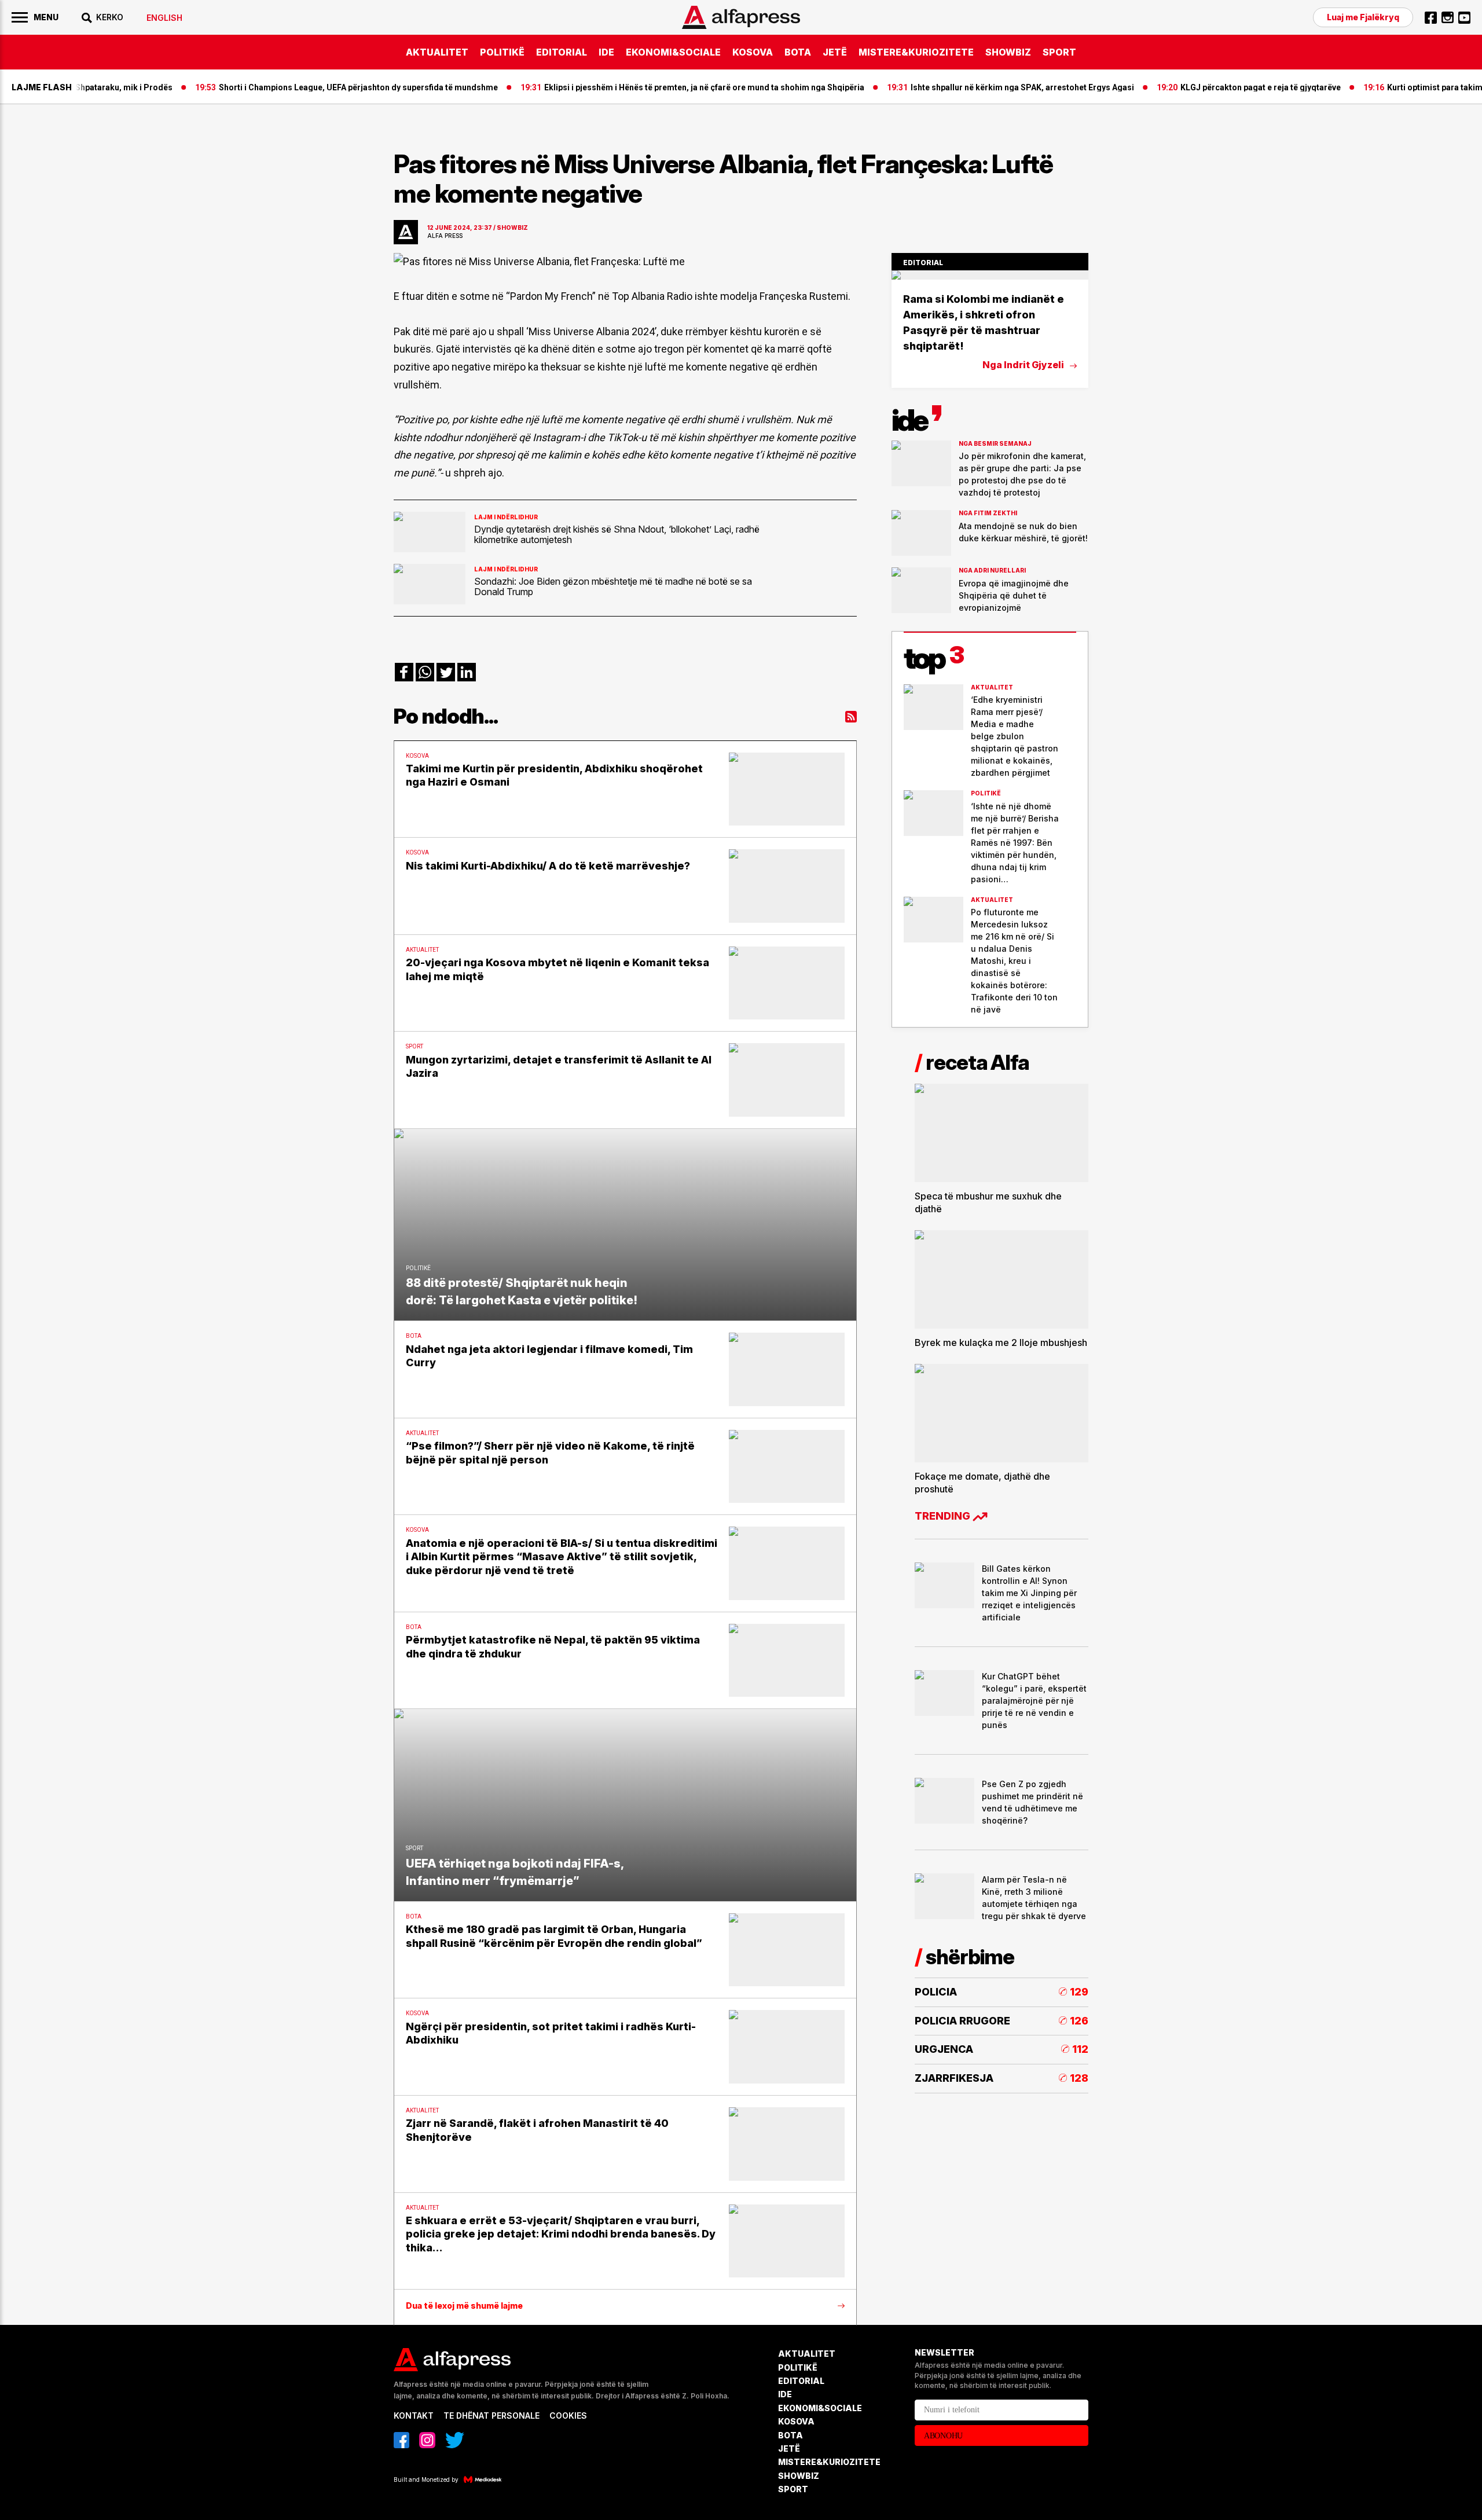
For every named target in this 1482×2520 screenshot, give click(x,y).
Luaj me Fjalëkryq (1363, 17)
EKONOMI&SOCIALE (673, 52)
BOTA (798, 52)
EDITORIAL (562, 52)
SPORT (1059, 52)
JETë (835, 52)
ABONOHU (943, 2436)
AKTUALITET (437, 52)
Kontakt (414, 2416)
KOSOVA (753, 52)
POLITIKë (502, 52)
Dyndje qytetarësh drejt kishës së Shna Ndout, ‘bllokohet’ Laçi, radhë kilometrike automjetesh (617, 534)
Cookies (568, 2416)
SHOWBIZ (1008, 52)
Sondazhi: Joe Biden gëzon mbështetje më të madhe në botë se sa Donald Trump (613, 586)
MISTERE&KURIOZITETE (916, 52)
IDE (606, 52)
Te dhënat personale (491, 2416)
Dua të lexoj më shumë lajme (464, 2306)
